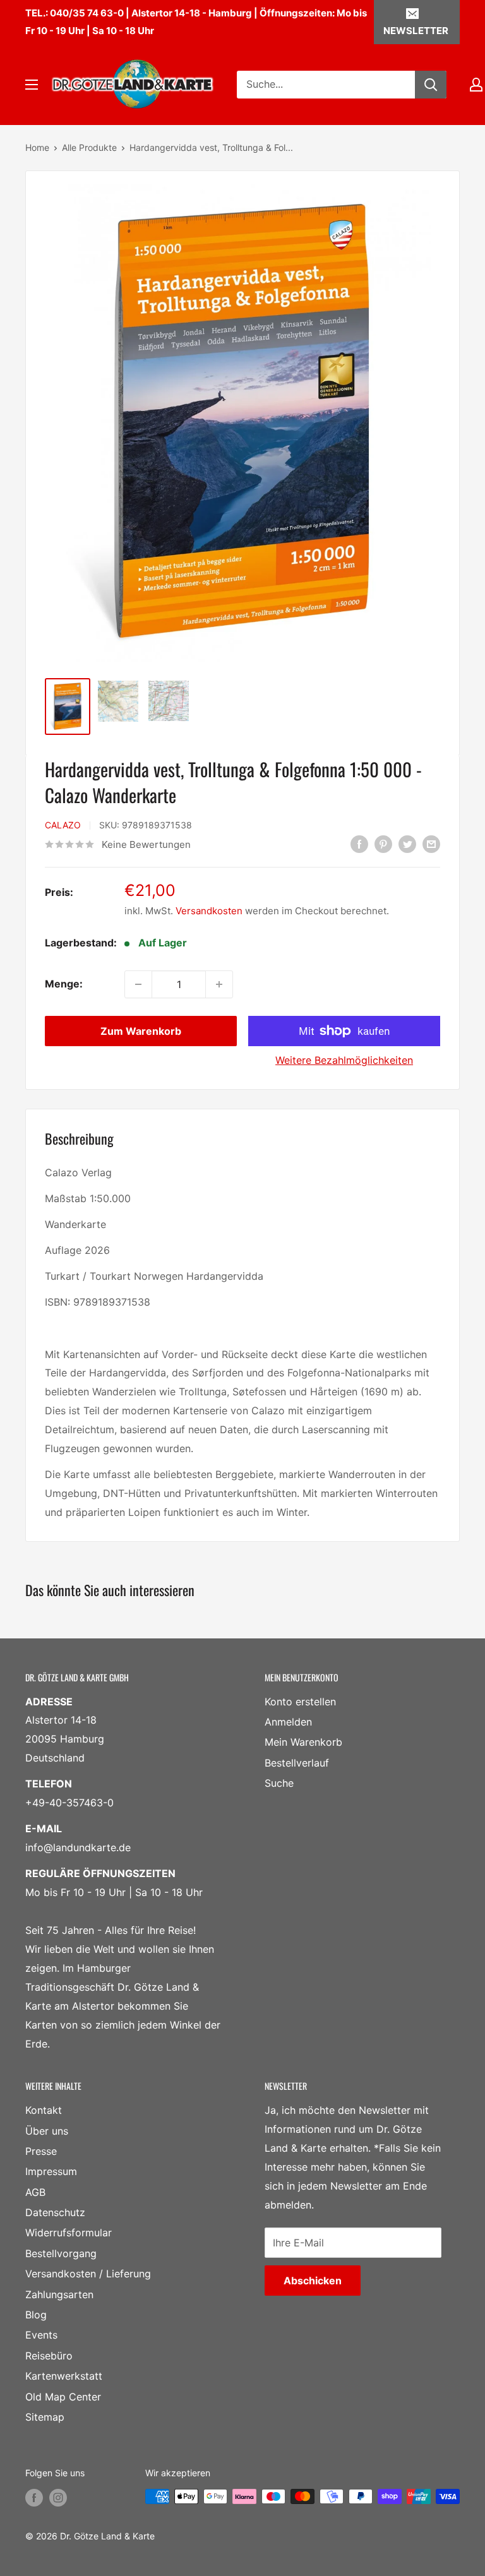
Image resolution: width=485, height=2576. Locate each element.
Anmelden (288, 1722)
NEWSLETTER (416, 31)
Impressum (51, 2171)
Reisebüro (49, 2356)
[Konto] (476, 85)
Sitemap (45, 2417)
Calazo (63, 825)
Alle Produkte (89, 147)
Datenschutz (55, 2212)
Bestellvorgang (61, 2253)
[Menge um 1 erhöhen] (219, 984)
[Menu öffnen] (32, 85)
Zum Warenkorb (141, 1031)
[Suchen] (431, 85)
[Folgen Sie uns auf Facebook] (34, 2498)
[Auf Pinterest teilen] (383, 844)
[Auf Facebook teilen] (359, 844)
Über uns (47, 2131)
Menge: (64, 984)
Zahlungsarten (59, 2294)
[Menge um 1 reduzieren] (138, 984)
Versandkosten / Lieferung (88, 2274)
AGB (35, 2192)
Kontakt (44, 2110)
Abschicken (313, 2281)
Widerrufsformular (69, 2233)
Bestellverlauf (297, 1763)
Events (41, 2335)
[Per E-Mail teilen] (431, 844)
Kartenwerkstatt (64, 2376)
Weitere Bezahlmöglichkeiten (344, 1060)
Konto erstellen (300, 1702)
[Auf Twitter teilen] (407, 844)
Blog (36, 2315)
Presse (41, 2151)
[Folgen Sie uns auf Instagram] (58, 2498)
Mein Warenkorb (303, 1742)
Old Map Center (63, 2397)
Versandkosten (209, 911)
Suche (279, 1783)
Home (37, 147)
